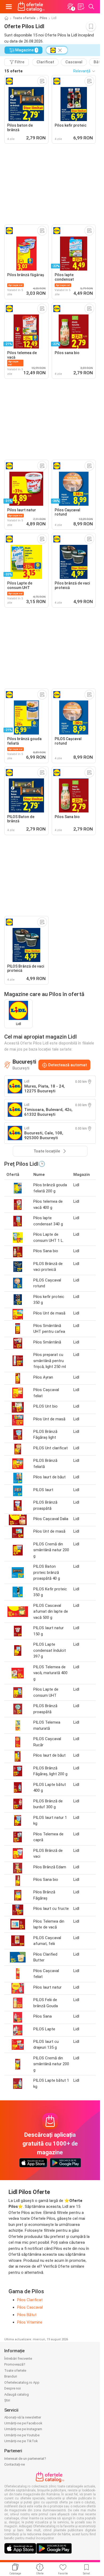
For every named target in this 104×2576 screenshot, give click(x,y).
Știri (7, 2400)
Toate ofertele (24, 18)
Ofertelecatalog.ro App (22, 2382)
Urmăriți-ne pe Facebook (23, 2423)
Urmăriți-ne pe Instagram (23, 2429)
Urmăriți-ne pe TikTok (21, 2441)
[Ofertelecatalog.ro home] (31, 7)
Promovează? (15, 2364)
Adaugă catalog (17, 2394)
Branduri (11, 2376)
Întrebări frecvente (18, 2359)
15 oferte (13, 71)
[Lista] (81, 7)
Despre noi (13, 2388)
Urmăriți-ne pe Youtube (22, 2435)
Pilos (43, 18)
